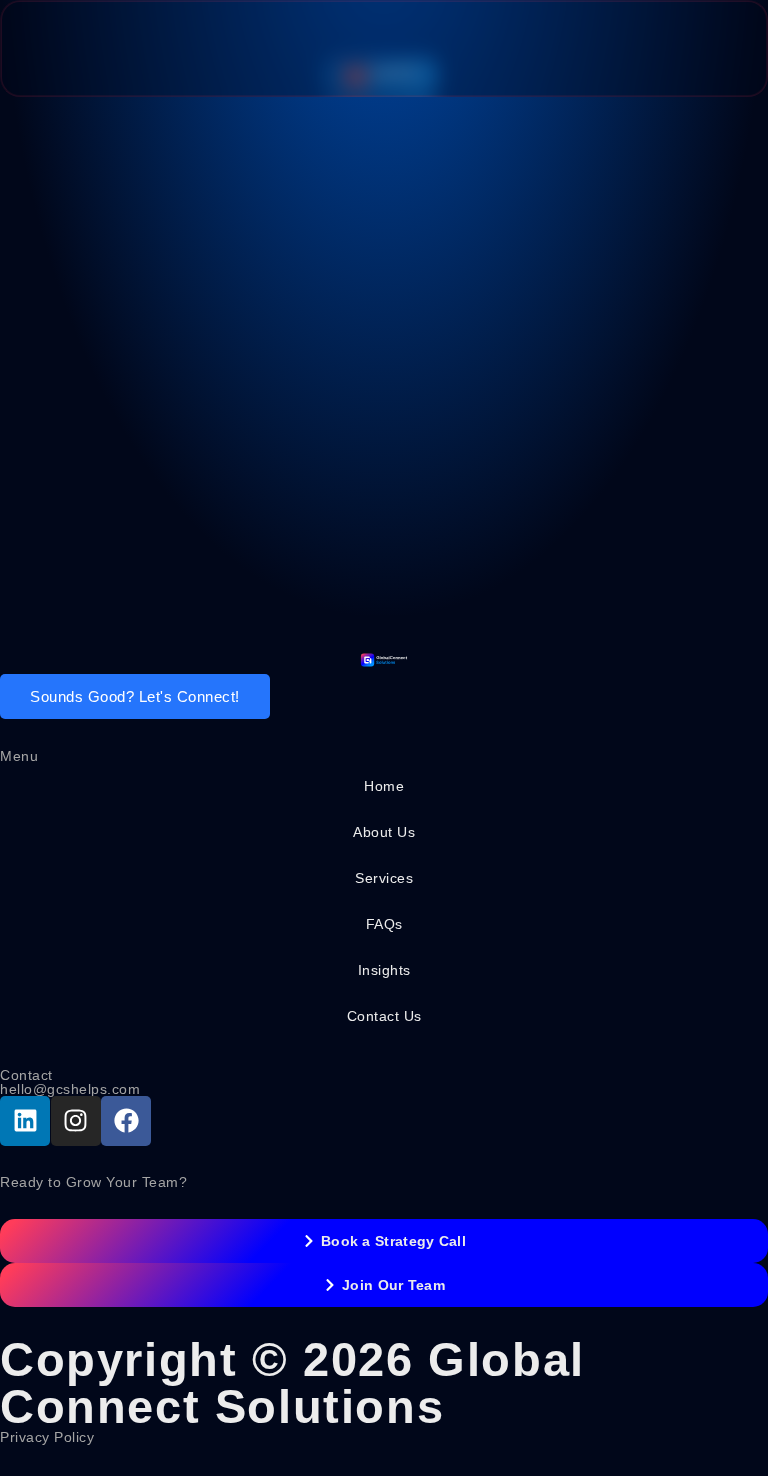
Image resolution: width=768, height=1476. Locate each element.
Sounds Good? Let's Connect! (135, 696)
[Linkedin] (25, 1121)
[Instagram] (76, 1121)
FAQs (384, 924)
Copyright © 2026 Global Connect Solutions (292, 1383)
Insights (384, 970)
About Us (384, 832)
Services (384, 878)
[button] (710, 48)
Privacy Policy (47, 1437)
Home (384, 786)
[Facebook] (126, 1121)
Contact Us (384, 1016)
